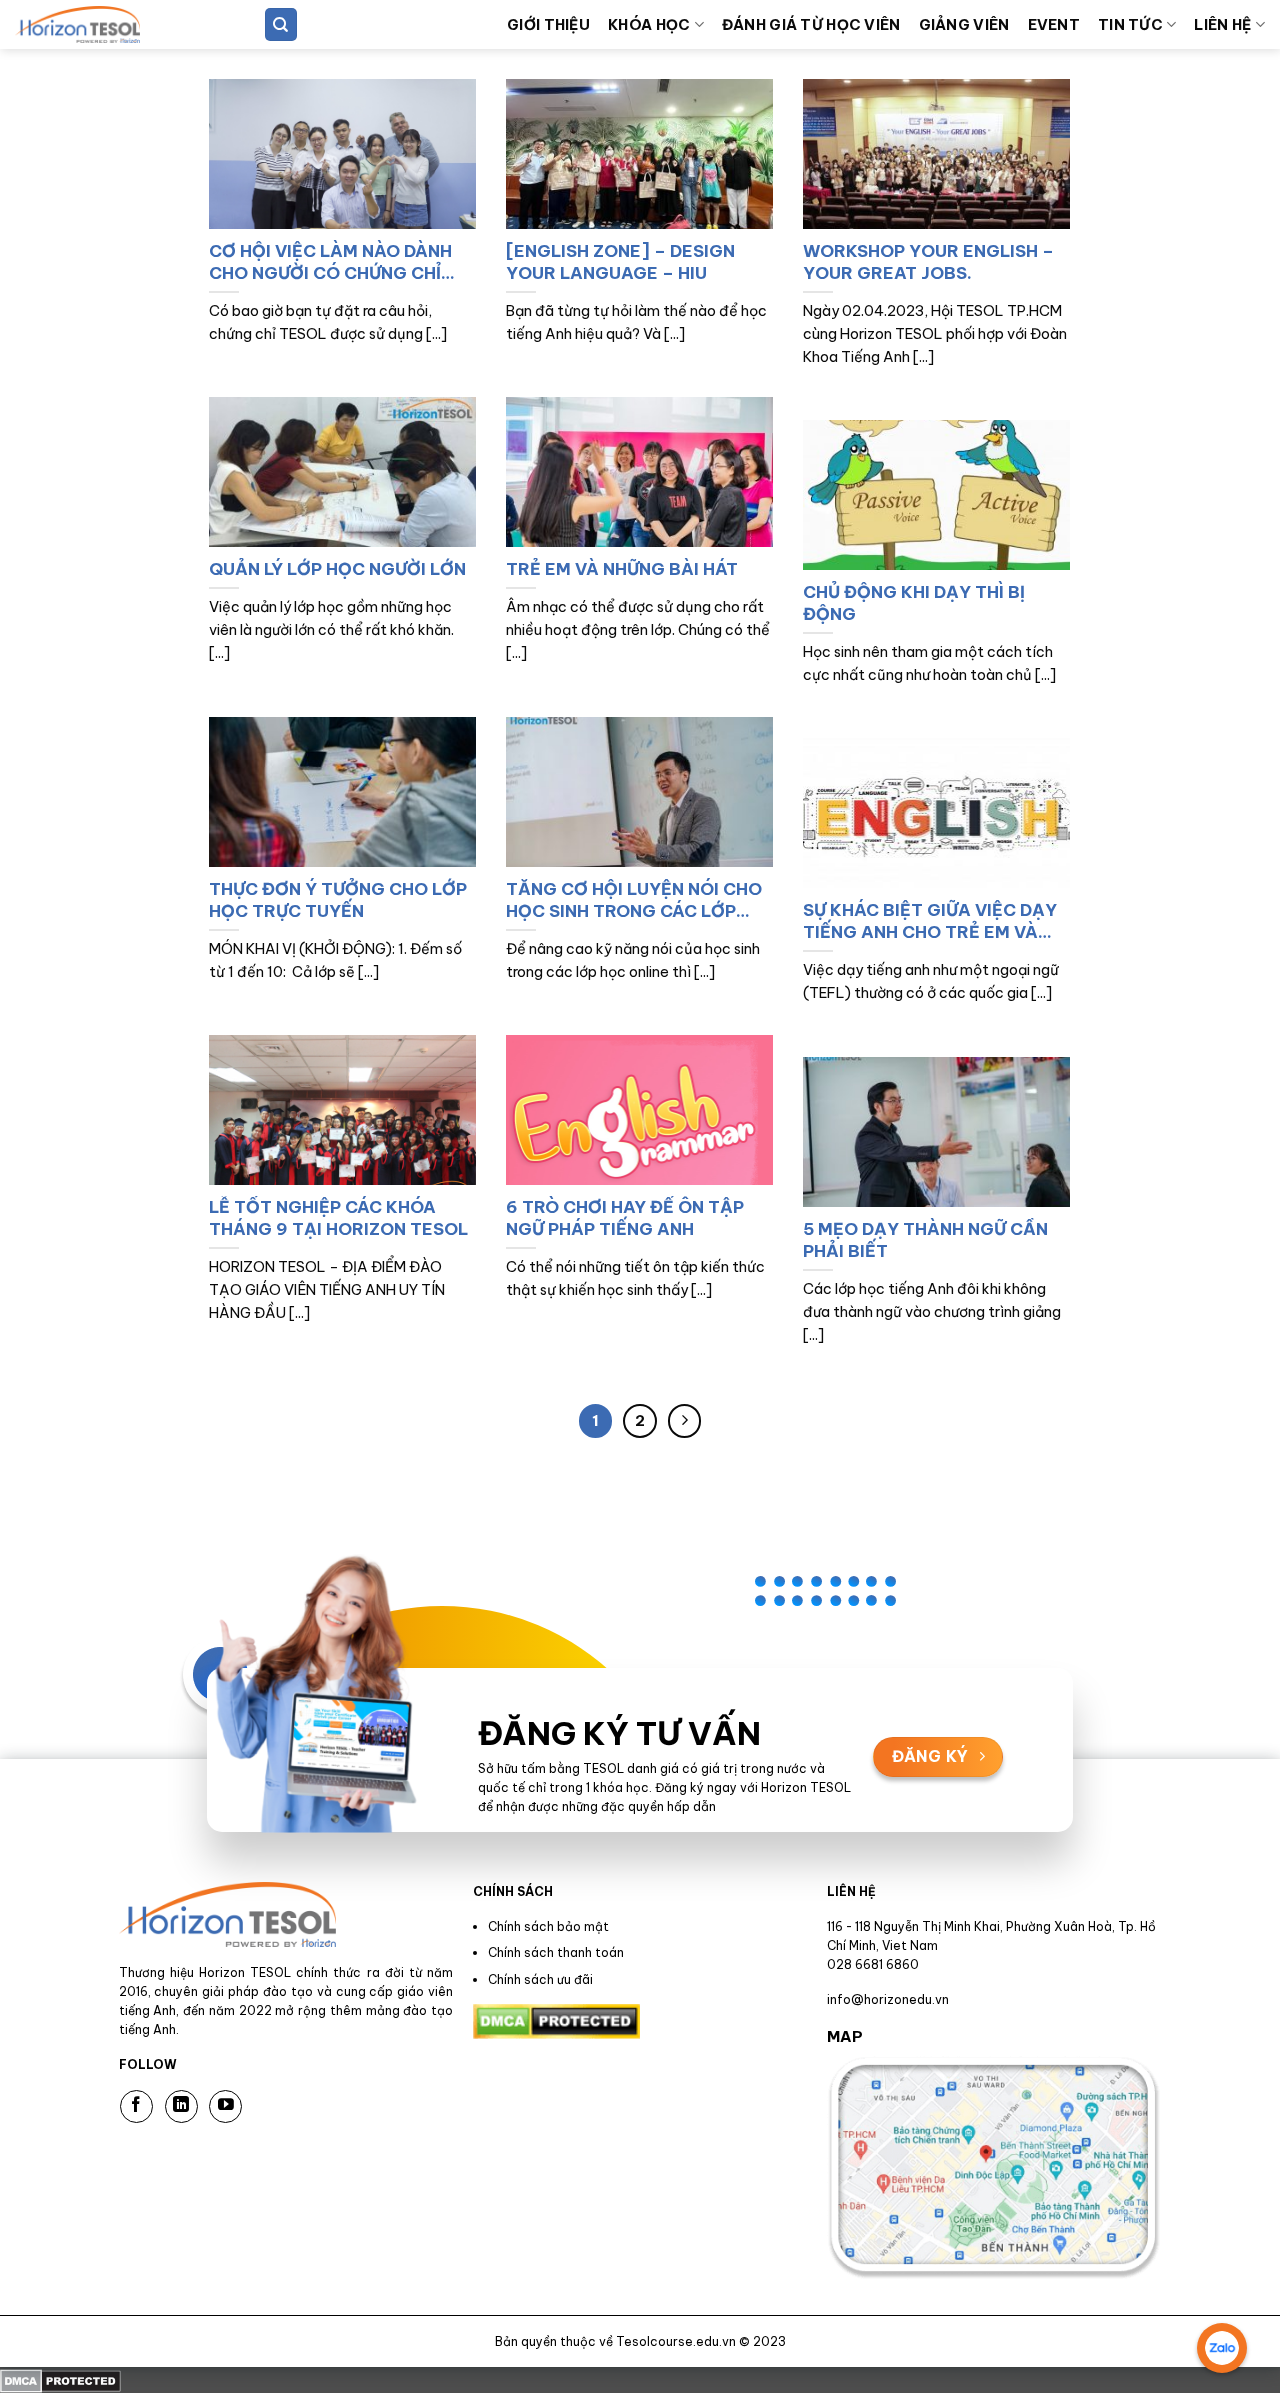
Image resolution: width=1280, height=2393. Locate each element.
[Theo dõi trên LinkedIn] (181, 2106)
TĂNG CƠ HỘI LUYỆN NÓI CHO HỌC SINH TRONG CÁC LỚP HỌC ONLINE (634, 899)
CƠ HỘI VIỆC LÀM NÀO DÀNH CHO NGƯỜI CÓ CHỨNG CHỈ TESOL (330, 261)
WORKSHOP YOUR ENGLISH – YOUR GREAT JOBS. (928, 261)
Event (1054, 25)
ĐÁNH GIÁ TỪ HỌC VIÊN (811, 25)
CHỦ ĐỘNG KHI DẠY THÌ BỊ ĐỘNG (914, 602)
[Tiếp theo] (685, 1421)
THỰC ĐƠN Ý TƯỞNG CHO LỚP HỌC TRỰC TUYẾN (338, 899)
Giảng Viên (964, 25)
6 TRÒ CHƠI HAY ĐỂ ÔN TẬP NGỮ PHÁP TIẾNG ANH (625, 1217)
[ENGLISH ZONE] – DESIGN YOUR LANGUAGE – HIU (620, 261)
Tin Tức (1130, 25)
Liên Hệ (1222, 25)
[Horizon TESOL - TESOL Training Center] (115, 24)
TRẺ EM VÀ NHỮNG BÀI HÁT (622, 568)
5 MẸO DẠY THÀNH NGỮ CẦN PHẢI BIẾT (925, 1239)
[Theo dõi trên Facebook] (136, 2106)
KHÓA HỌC (649, 25)
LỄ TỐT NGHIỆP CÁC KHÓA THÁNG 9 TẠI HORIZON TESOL (338, 1217)
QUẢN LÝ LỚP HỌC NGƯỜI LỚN (337, 568)
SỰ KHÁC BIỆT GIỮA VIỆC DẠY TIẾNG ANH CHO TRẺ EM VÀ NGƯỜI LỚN (930, 920)
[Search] (281, 24)
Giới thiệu (548, 25)
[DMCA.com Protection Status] (60, 2379)
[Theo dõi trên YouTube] (225, 2106)
